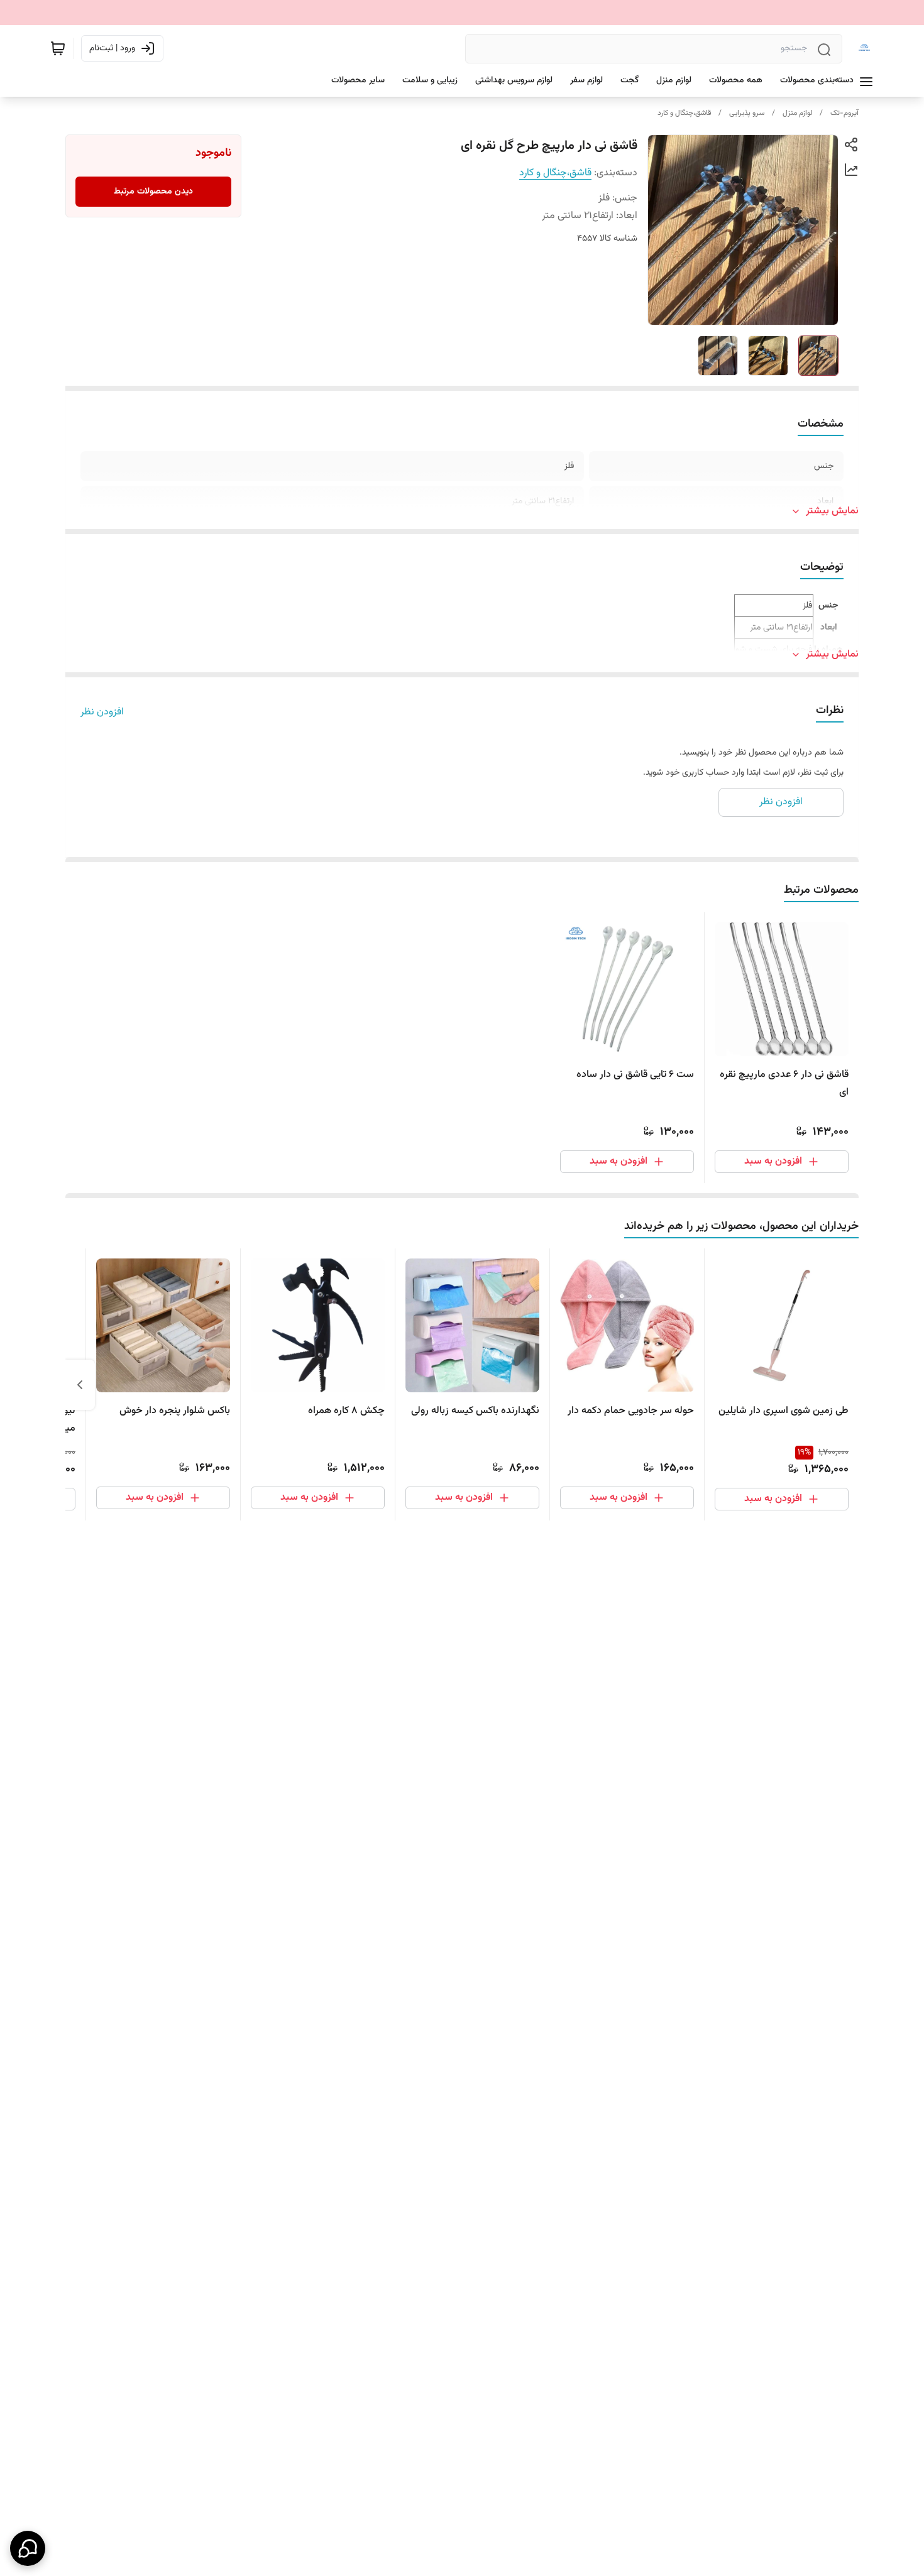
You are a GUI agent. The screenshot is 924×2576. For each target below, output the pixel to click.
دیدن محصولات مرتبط (153, 192)
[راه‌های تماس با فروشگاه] (28, 2548)
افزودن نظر (102, 712)
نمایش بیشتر (832, 511)
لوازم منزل (797, 113)
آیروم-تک (844, 113)
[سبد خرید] (58, 48)
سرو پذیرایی (747, 113)
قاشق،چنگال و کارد (684, 113)
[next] (80, 1385)
